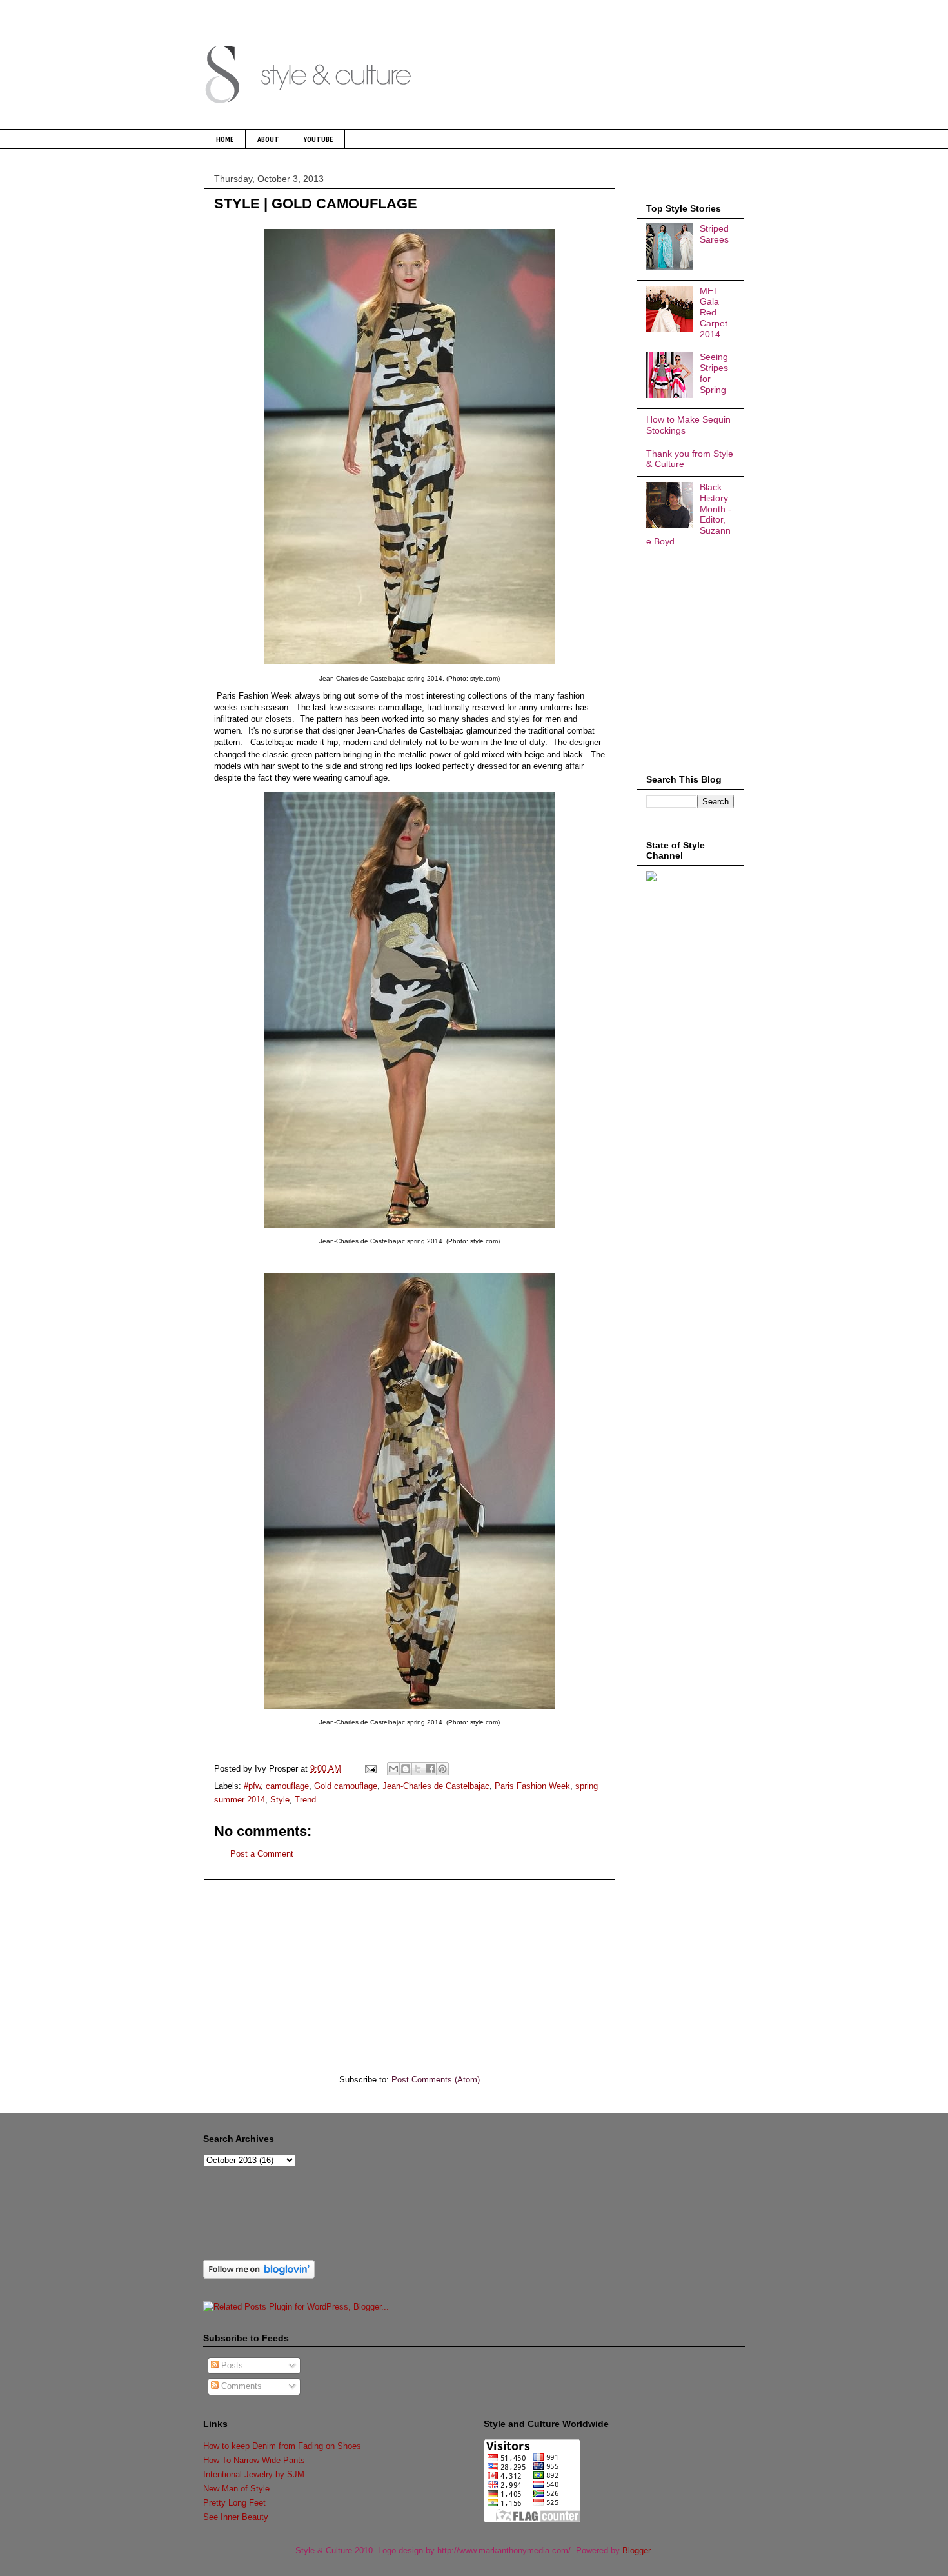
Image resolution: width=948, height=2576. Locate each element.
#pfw (252, 1786)
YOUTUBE (318, 139)
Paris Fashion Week (532, 1786)
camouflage (287, 1786)
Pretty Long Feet (234, 2503)
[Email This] (393, 1769)
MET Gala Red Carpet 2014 (714, 313)
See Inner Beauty (236, 2517)
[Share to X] (418, 1769)
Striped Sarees (714, 234)
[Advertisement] (410, 1970)
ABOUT (268, 139)
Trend (305, 1800)
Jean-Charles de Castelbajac (436, 1786)
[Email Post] (370, 1769)
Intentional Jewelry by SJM (254, 2474)
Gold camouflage (346, 1786)
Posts (231, 2365)
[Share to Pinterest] (442, 1769)
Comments (240, 2386)
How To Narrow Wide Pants (254, 2460)
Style (280, 1800)
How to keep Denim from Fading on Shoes (282, 2446)
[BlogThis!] (406, 1769)
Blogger (636, 2551)
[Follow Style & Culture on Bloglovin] (259, 2276)
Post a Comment (262, 1854)
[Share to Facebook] (430, 1769)
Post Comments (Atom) (436, 2080)
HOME (225, 139)
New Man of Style (236, 2489)
